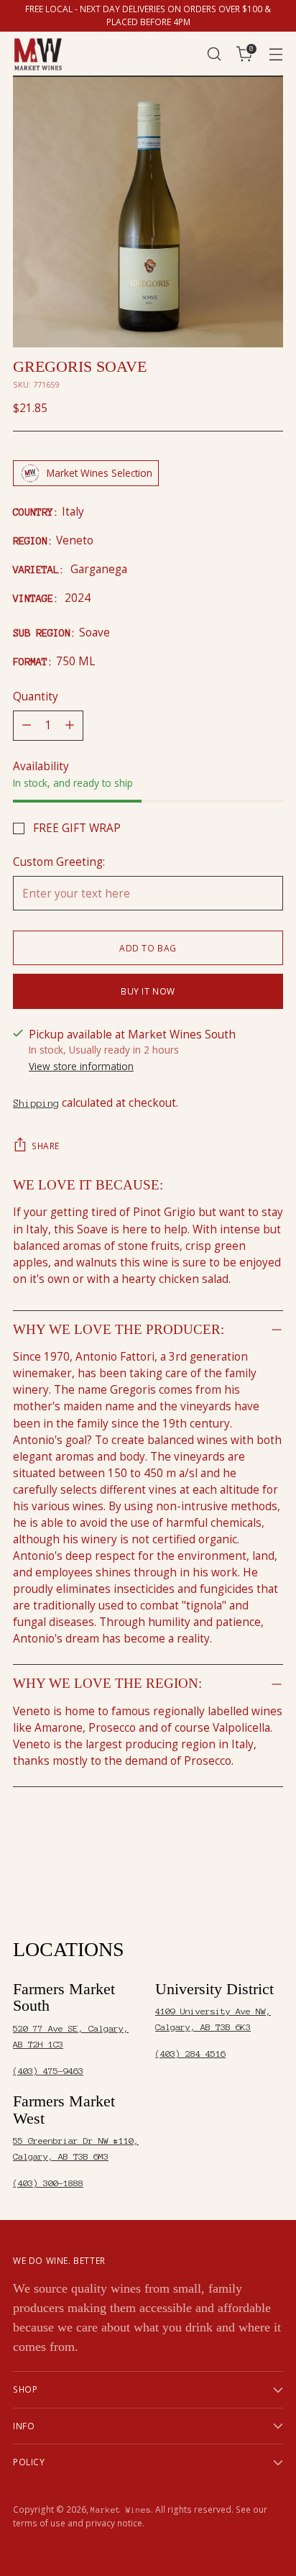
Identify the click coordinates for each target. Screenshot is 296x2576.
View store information (81, 1066)
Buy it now (148, 991)
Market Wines (121, 2510)
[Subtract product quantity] (27, 726)
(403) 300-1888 (48, 2183)
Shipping (36, 1103)
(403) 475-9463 (48, 2071)
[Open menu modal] (276, 54)
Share (46, 1146)
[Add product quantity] (70, 726)
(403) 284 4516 (190, 2054)
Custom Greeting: (59, 862)
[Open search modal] (214, 54)
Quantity (36, 696)
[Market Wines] (38, 54)
